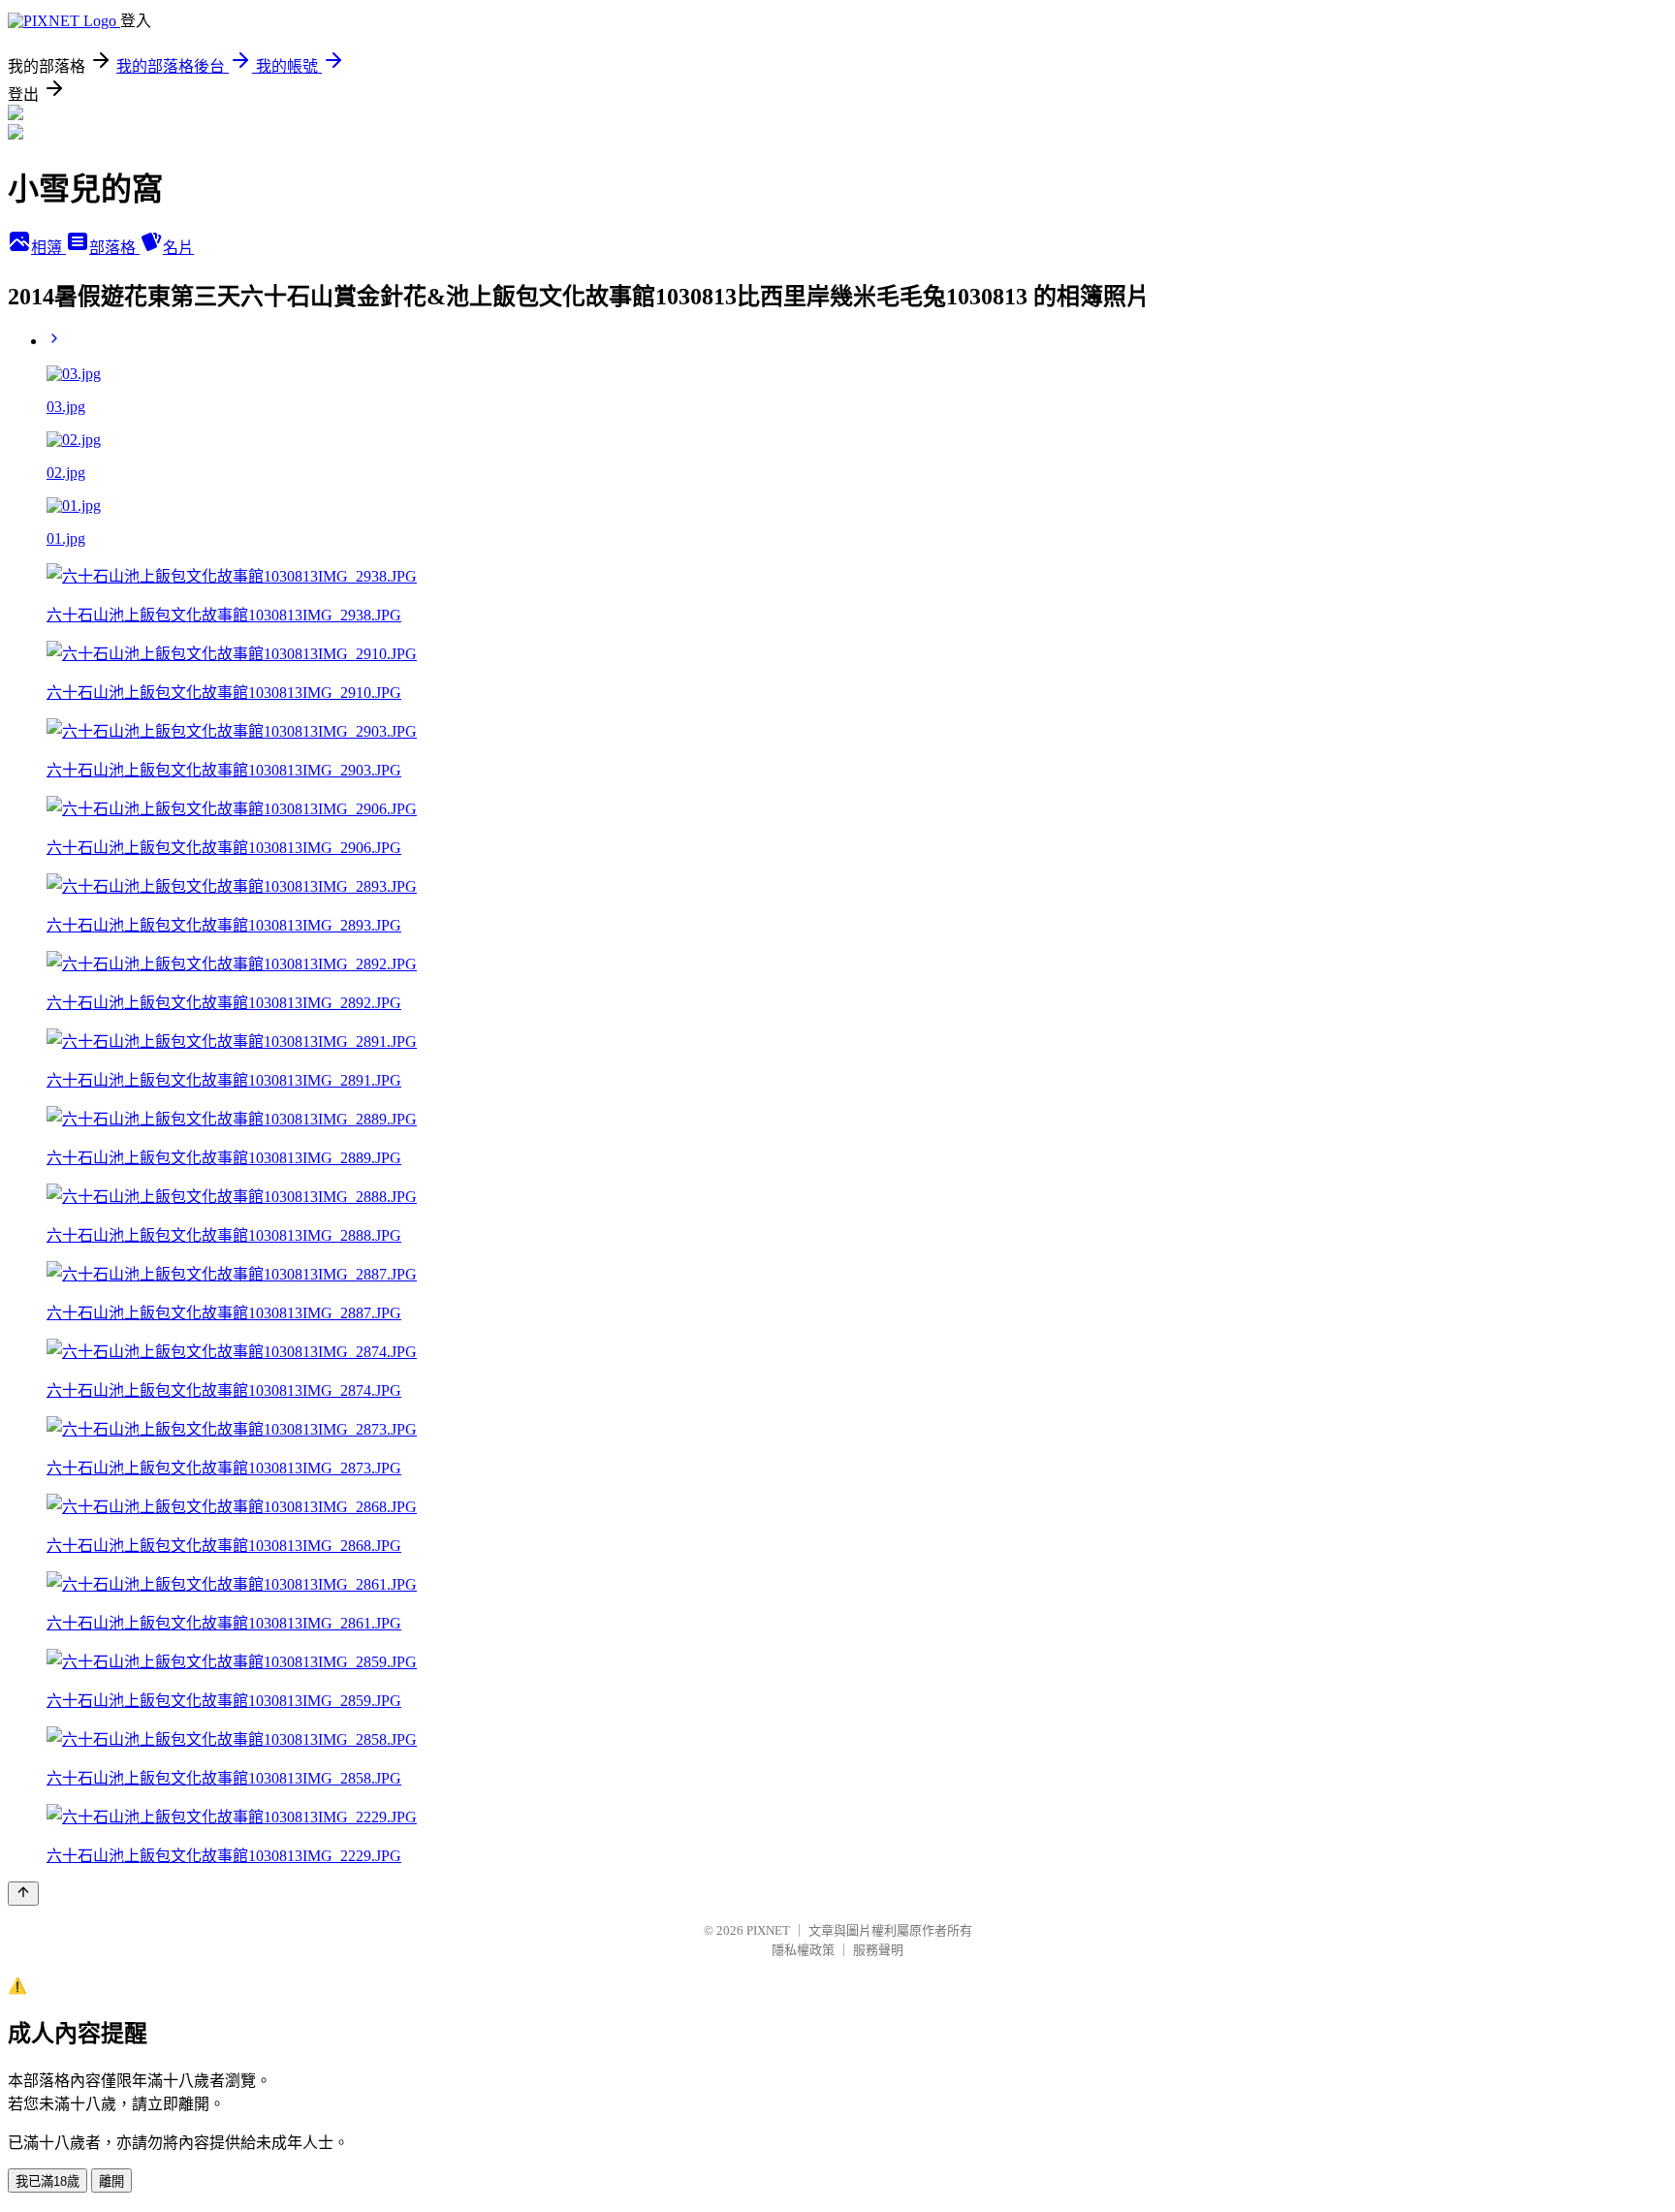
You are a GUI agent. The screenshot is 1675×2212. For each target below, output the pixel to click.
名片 (178, 248)
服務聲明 (878, 1950)
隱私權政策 (803, 1950)
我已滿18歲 (47, 2181)
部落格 (114, 248)
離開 (111, 2181)
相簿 (48, 248)
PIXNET (768, 1930)
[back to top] (23, 1894)
